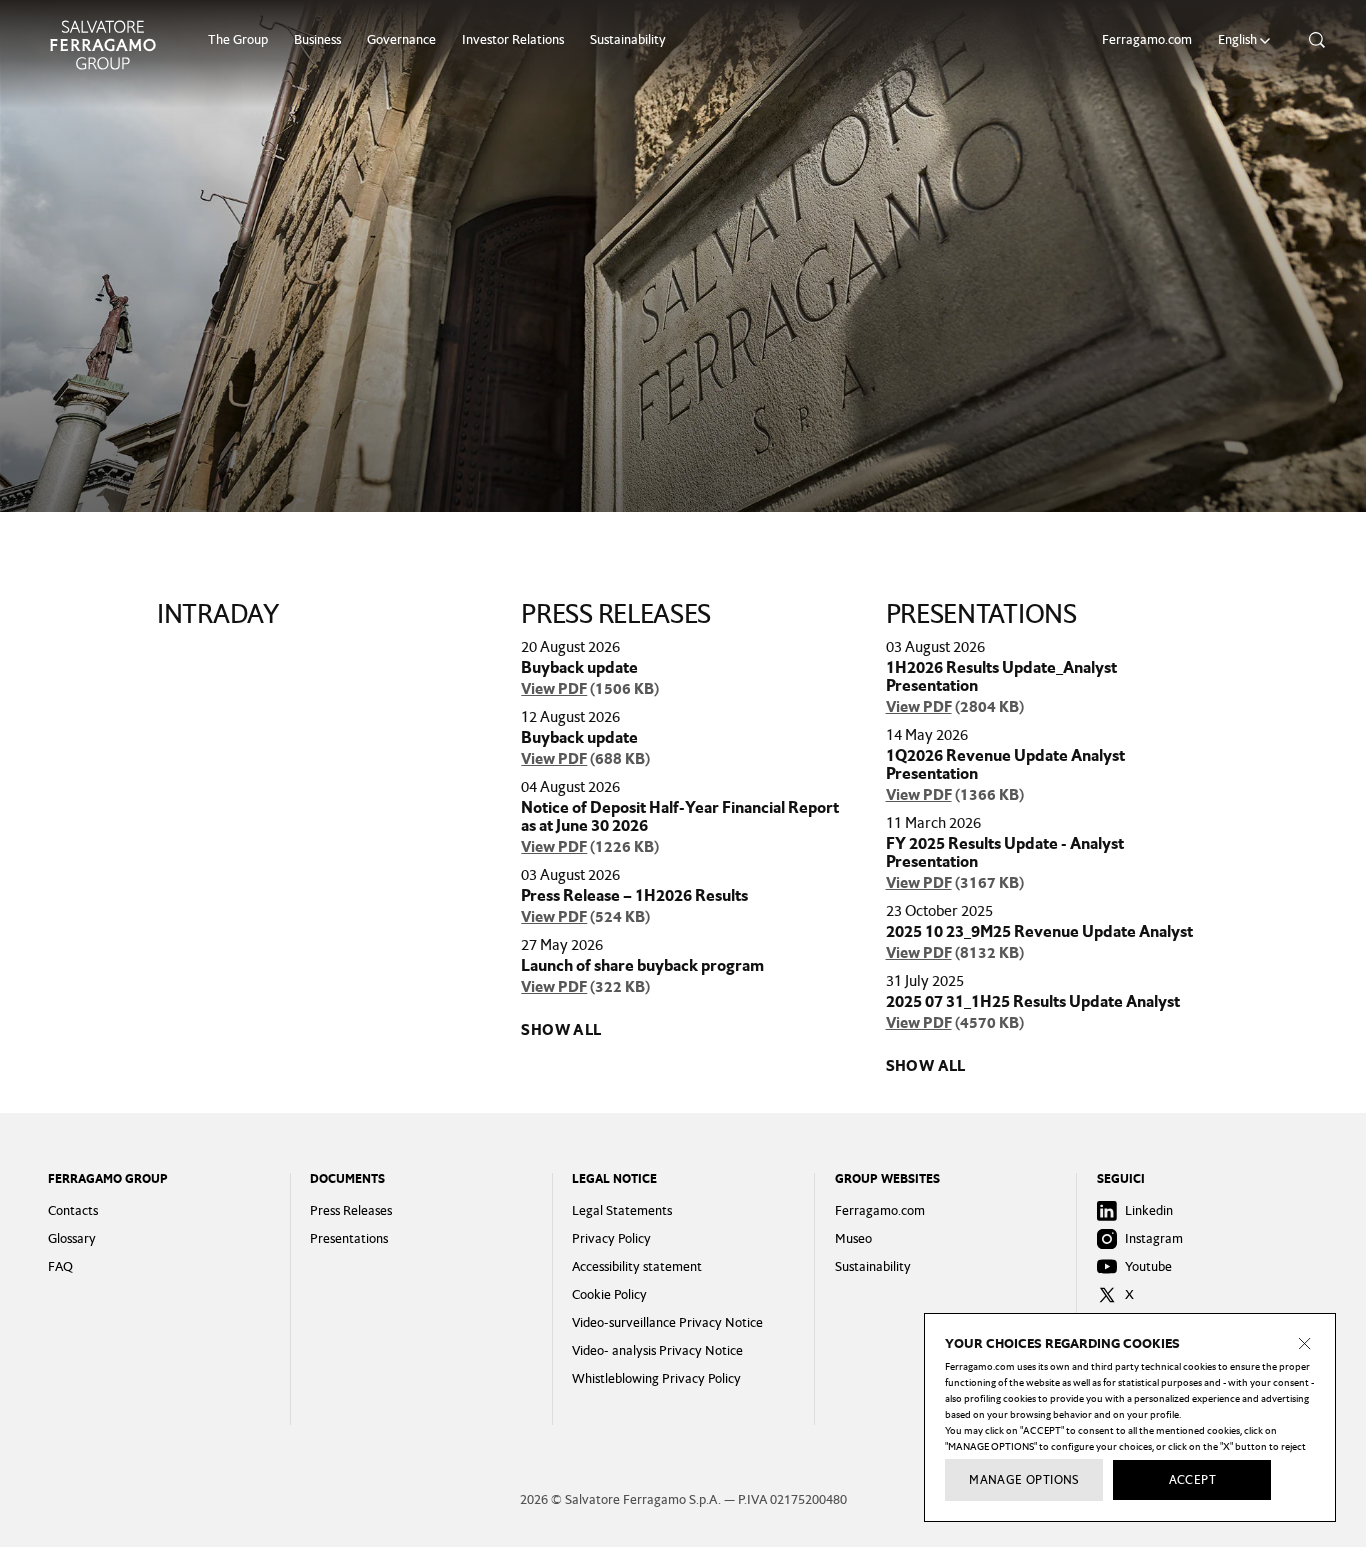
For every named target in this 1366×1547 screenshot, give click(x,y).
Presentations (349, 1238)
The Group (238, 39)
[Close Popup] (1305, 1344)
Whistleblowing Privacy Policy (656, 1378)
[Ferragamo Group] (103, 45)
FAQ (60, 1266)
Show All (561, 1030)
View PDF (554, 689)
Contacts (73, 1210)
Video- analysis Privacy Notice (657, 1350)
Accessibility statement (637, 1266)
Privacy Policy (611, 1238)
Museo (853, 1238)
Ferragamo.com (1147, 39)
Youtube (1148, 1266)
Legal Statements (622, 1210)
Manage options (1024, 1480)
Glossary (72, 1238)
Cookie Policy (609, 1294)
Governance (401, 39)
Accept (1192, 1480)
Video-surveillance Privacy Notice (667, 1322)
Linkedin (1149, 1210)
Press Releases (351, 1210)
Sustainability (628, 39)
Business (317, 39)
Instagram (1154, 1238)
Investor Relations (513, 39)
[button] (1247, 40)
